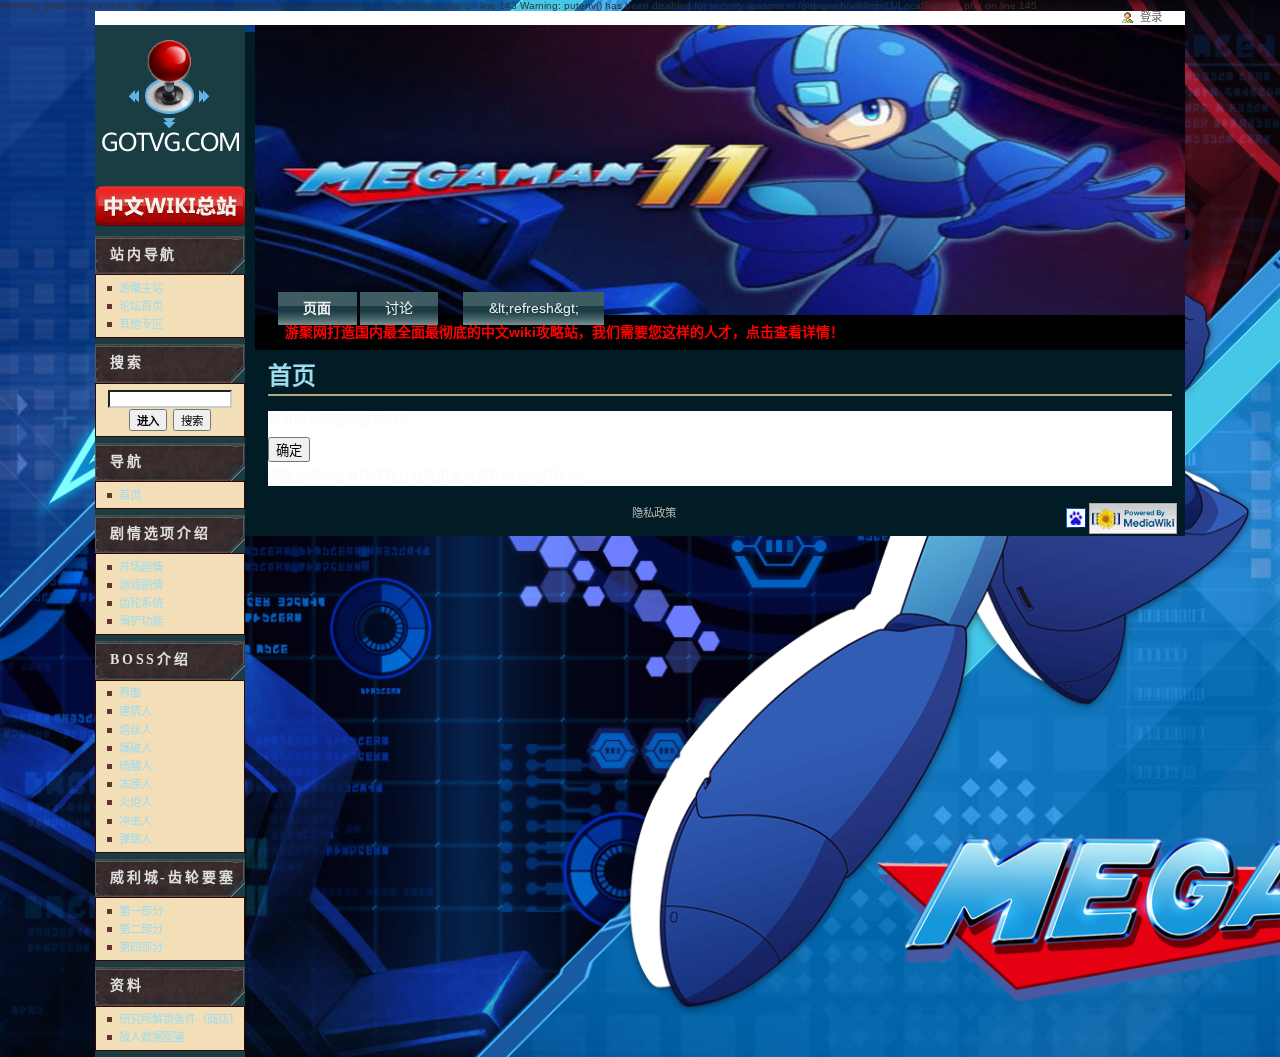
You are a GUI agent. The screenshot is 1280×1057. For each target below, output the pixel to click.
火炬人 (135, 802)
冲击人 (135, 821)
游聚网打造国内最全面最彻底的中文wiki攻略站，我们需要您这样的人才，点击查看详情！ (564, 332)
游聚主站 (141, 288)
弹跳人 (135, 839)
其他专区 (141, 324)
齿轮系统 (141, 603)
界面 (130, 693)
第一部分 (141, 911)
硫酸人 (135, 766)
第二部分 (141, 929)
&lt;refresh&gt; (534, 308)
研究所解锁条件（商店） (179, 1019)
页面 (317, 308)
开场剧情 (141, 567)
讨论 (399, 308)
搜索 (127, 362)
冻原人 (135, 784)
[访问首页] (170, 102)
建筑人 (135, 711)
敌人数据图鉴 (152, 1037)
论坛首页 (141, 306)
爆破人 (135, 748)
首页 (130, 495)
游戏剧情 (141, 585)
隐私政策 (654, 513)
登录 (1151, 17)
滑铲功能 (141, 621)
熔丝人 (135, 730)
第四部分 (141, 947)
